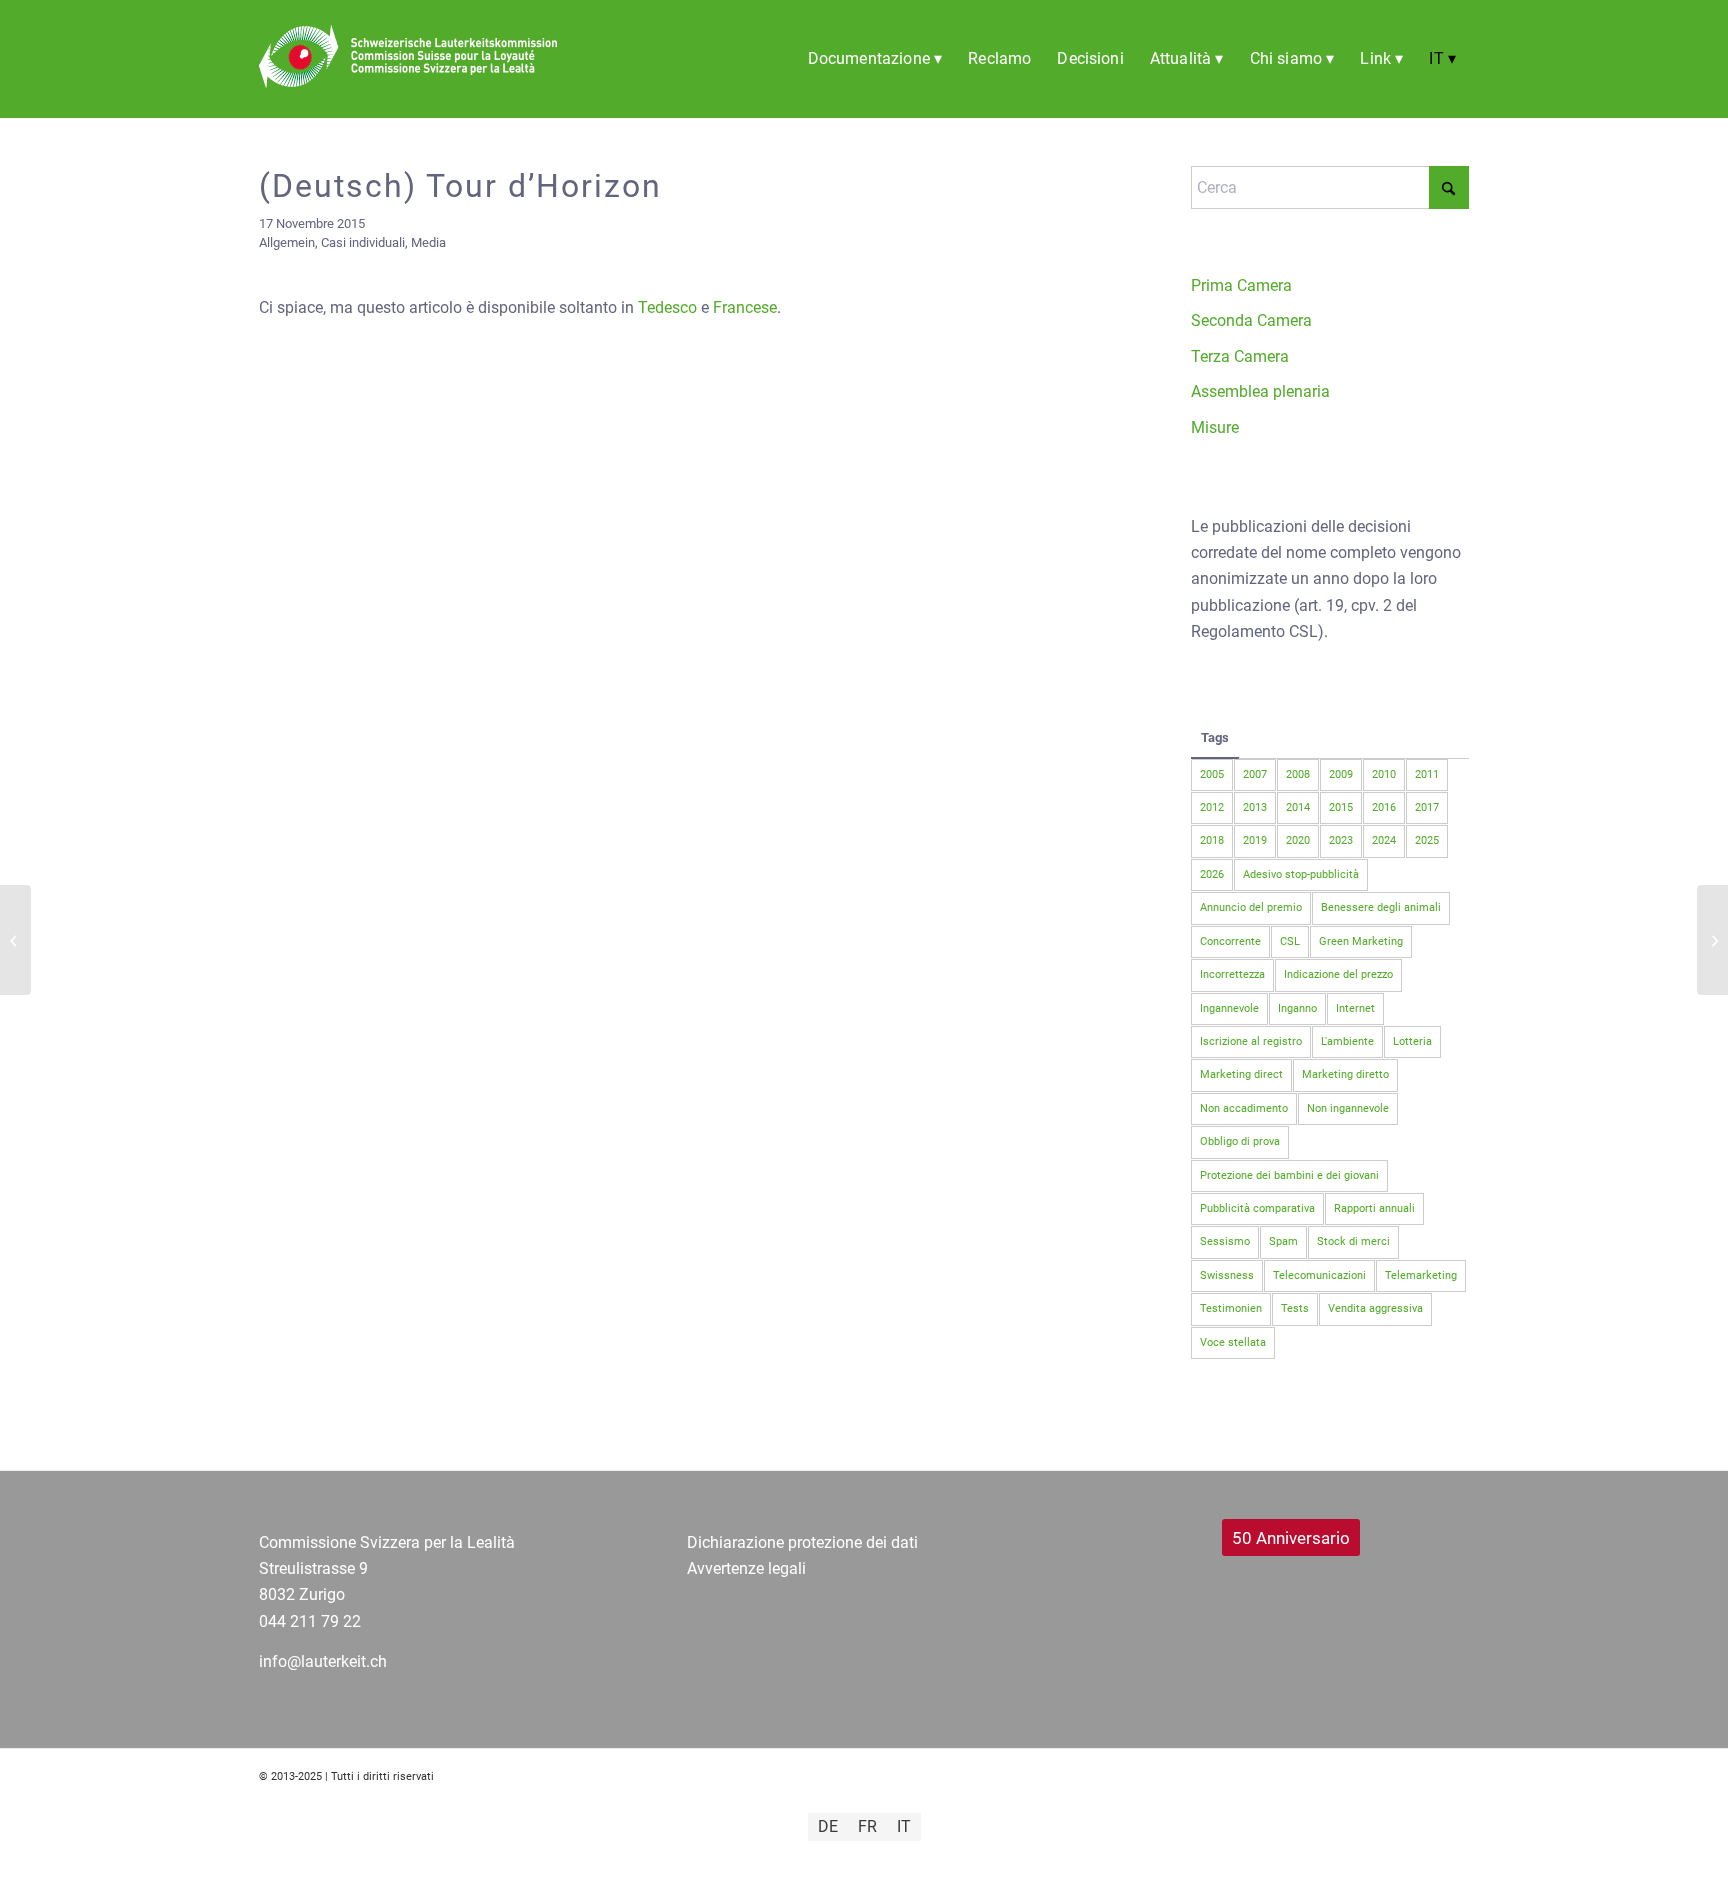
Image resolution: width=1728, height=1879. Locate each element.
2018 (1212, 840)
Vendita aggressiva (1375, 1308)
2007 (1255, 774)
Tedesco (667, 307)
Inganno (1297, 1008)
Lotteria (1412, 1041)
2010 (1384, 774)
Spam (1283, 1241)
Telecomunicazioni (1319, 1275)
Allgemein (287, 242)
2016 (1384, 807)
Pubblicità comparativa (1257, 1208)
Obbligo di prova (1240, 1141)
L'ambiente (1347, 1041)
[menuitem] (875, 59)
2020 (1298, 840)
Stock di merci (1353, 1241)
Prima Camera (1241, 285)
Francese (745, 307)
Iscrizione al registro (1251, 1041)
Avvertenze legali (746, 1568)
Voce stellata (1233, 1342)
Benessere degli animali (1381, 907)
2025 (1427, 840)
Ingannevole (1229, 1008)
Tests (1295, 1308)
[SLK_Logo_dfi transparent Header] (408, 84)
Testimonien (1231, 1308)
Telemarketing (1421, 1275)
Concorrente (1230, 941)
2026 (1212, 874)
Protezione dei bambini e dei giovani (1289, 1175)
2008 (1298, 774)
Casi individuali (363, 242)
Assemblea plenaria (1260, 391)
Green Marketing (1361, 941)
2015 (1341, 807)
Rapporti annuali (1374, 1208)
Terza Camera (1240, 356)
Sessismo (1225, 1241)
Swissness (1227, 1275)
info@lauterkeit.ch (323, 1661)
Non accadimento (1244, 1108)
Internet (1355, 1008)
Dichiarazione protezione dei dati (802, 1542)
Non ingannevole (1348, 1108)
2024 (1384, 840)
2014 (1298, 807)
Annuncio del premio (1251, 907)
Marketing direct (1241, 1074)
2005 (1212, 774)
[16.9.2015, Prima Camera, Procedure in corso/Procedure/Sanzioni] (15, 940)
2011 (1427, 774)
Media (428, 242)
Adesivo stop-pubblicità (1301, 874)
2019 (1255, 840)
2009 (1341, 774)
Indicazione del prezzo (1338, 974)
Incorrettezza (1232, 974)
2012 (1212, 807)
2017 (1427, 807)
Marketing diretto (1345, 1074)
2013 (1255, 807)
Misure (1215, 427)
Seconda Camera (1251, 320)
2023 (1341, 840)
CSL (1290, 941)
